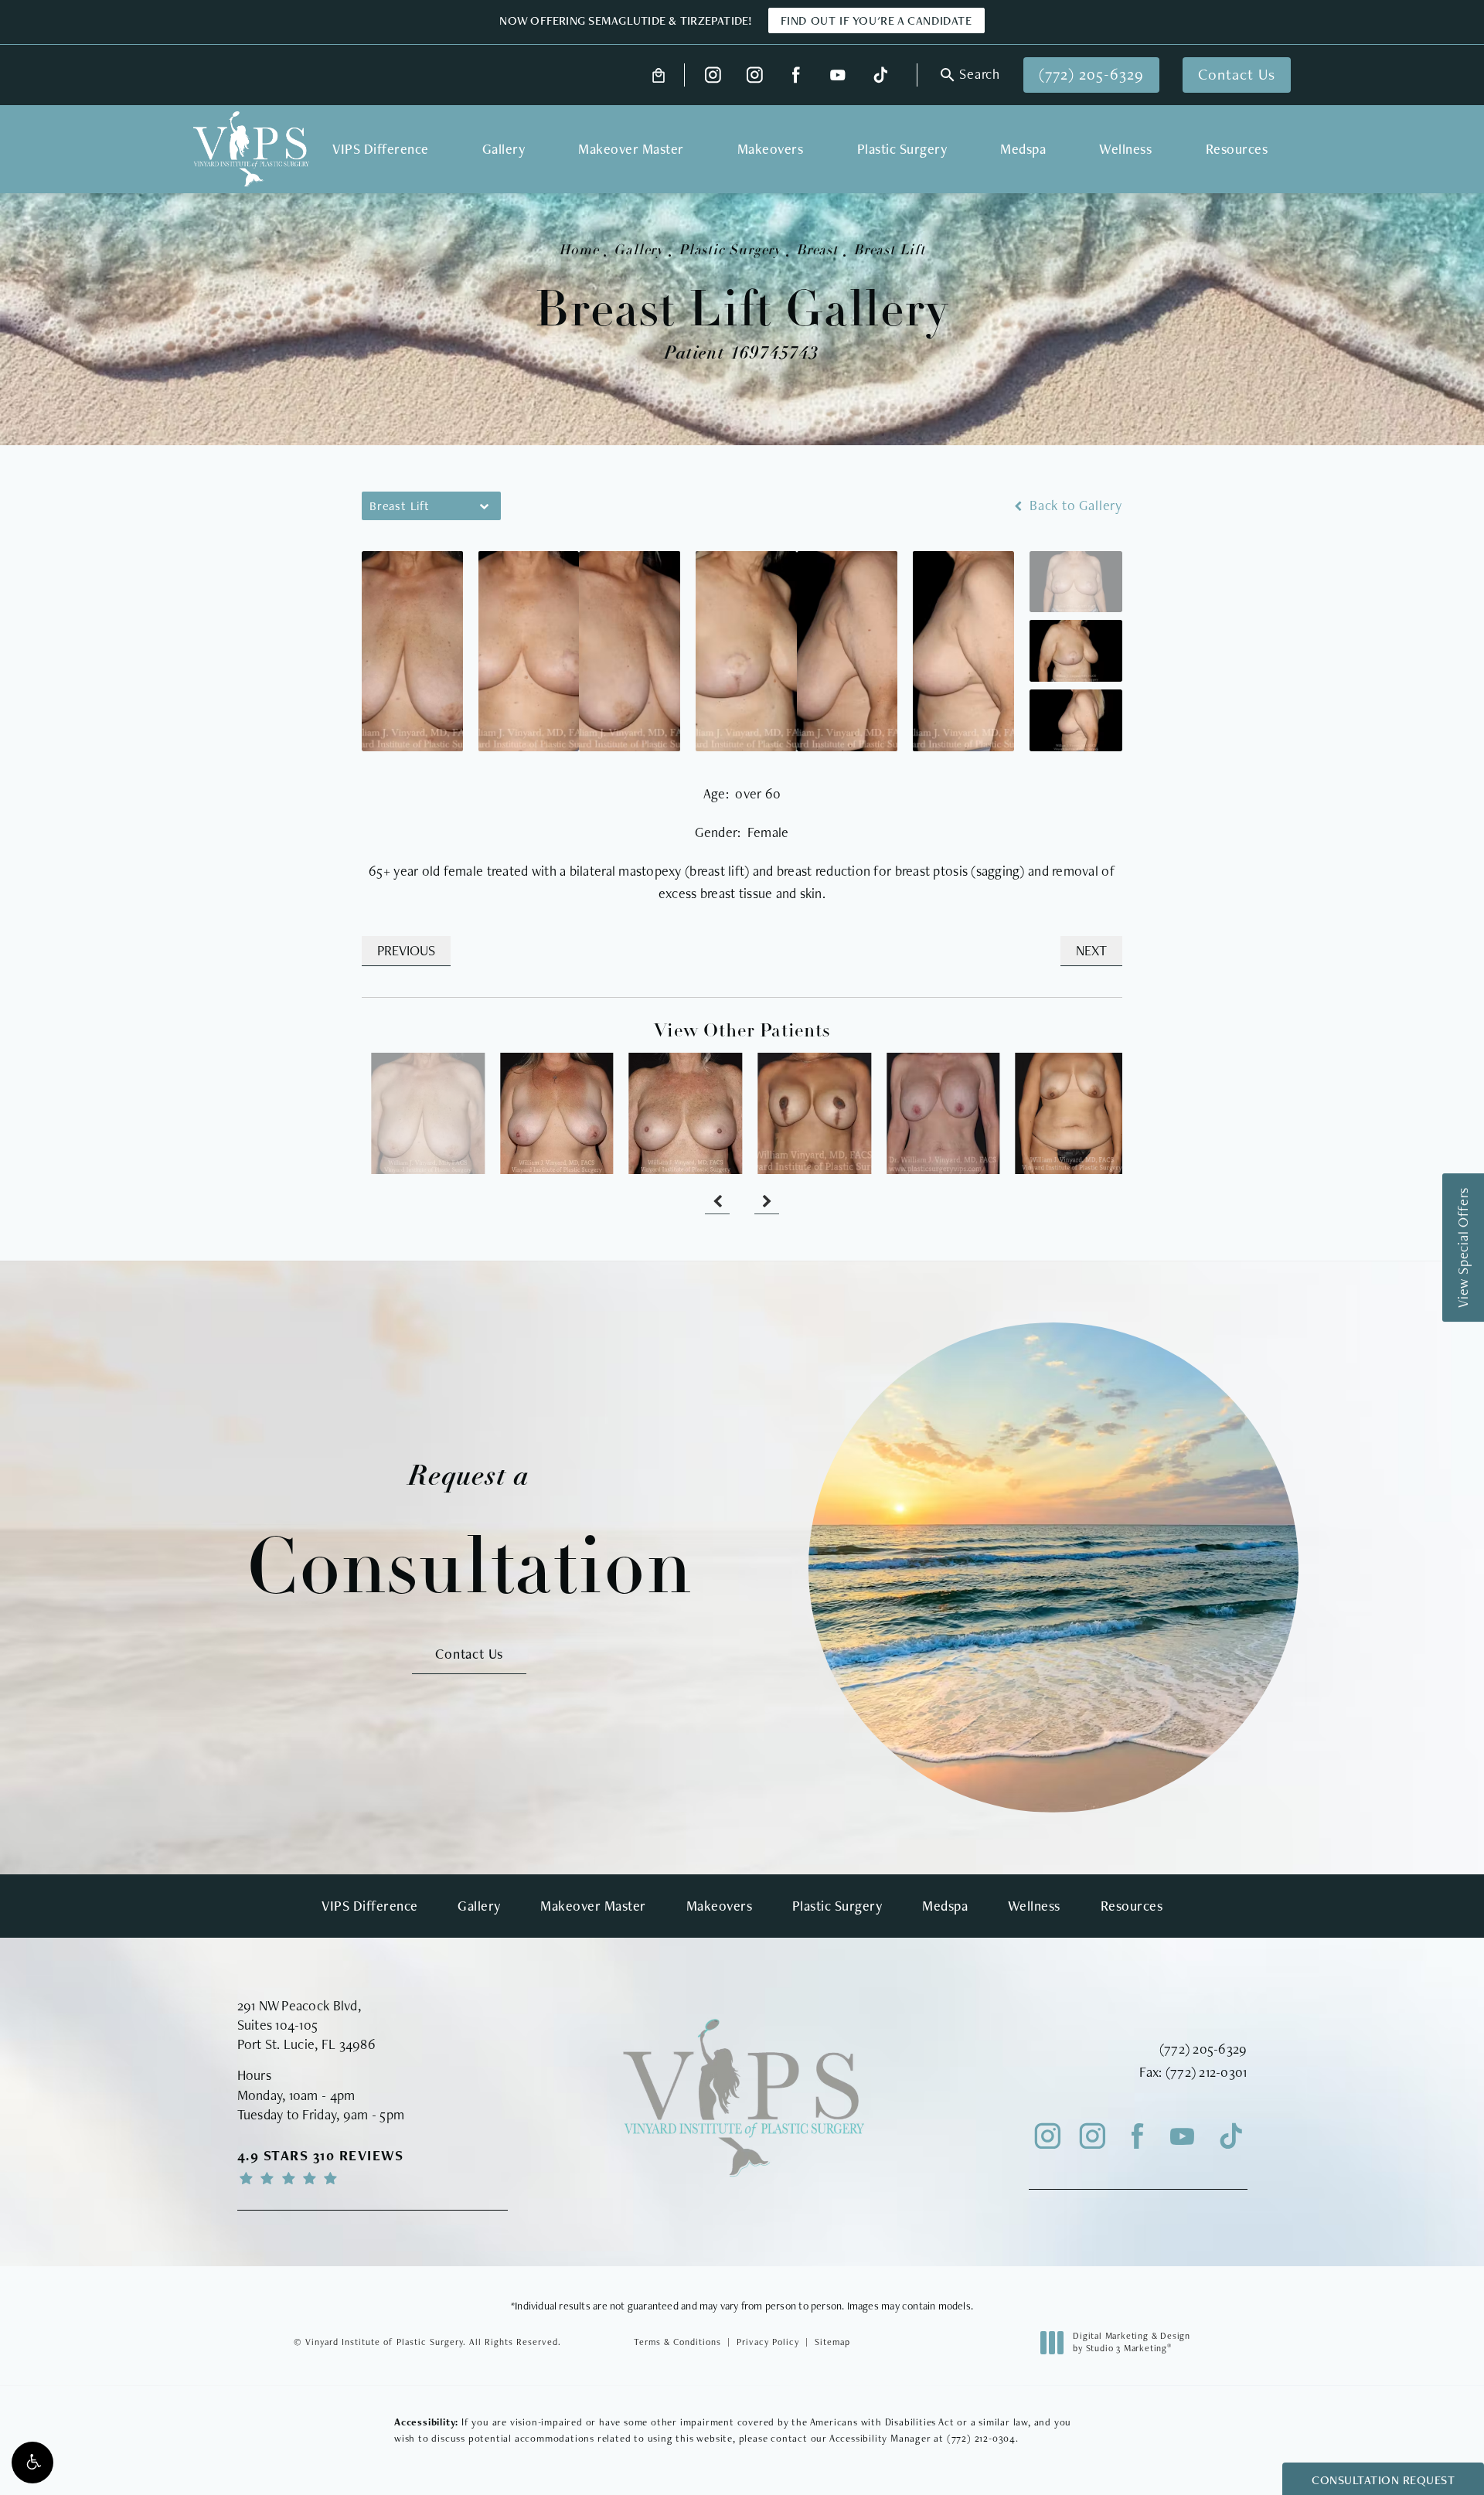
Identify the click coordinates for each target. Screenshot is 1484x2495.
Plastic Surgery (730, 251)
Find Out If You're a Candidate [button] (876, 20)
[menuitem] (713, 75)
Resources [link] (1237, 149)
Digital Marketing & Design (1131, 2342)
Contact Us (1237, 74)
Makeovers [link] (771, 149)
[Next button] (767, 1202)
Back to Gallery (1074, 505)
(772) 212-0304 (981, 2438)
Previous (406, 950)
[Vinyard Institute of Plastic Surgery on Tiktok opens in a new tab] (879, 75)
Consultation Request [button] (1383, 2480)
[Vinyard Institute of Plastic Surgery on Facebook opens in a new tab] (796, 75)
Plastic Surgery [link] (902, 149)
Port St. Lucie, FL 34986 (306, 2044)
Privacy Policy (768, 2342)
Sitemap (832, 2342)
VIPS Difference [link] (381, 149)
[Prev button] (717, 1202)
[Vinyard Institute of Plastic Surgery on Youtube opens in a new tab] (837, 75)
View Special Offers (1463, 1247)
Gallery (638, 251)
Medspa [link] (1023, 149)
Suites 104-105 (278, 2025)
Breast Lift (889, 251)
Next (1091, 950)
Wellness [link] (1125, 149)
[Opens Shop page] (659, 75)
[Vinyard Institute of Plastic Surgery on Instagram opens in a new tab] (713, 75)
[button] (32, 2463)
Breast (817, 251)
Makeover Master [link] (631, 149)
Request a (470, 1535)
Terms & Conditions (677, 2342)
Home (579, 251)
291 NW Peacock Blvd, (299, 2005)
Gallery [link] (504, 149)
